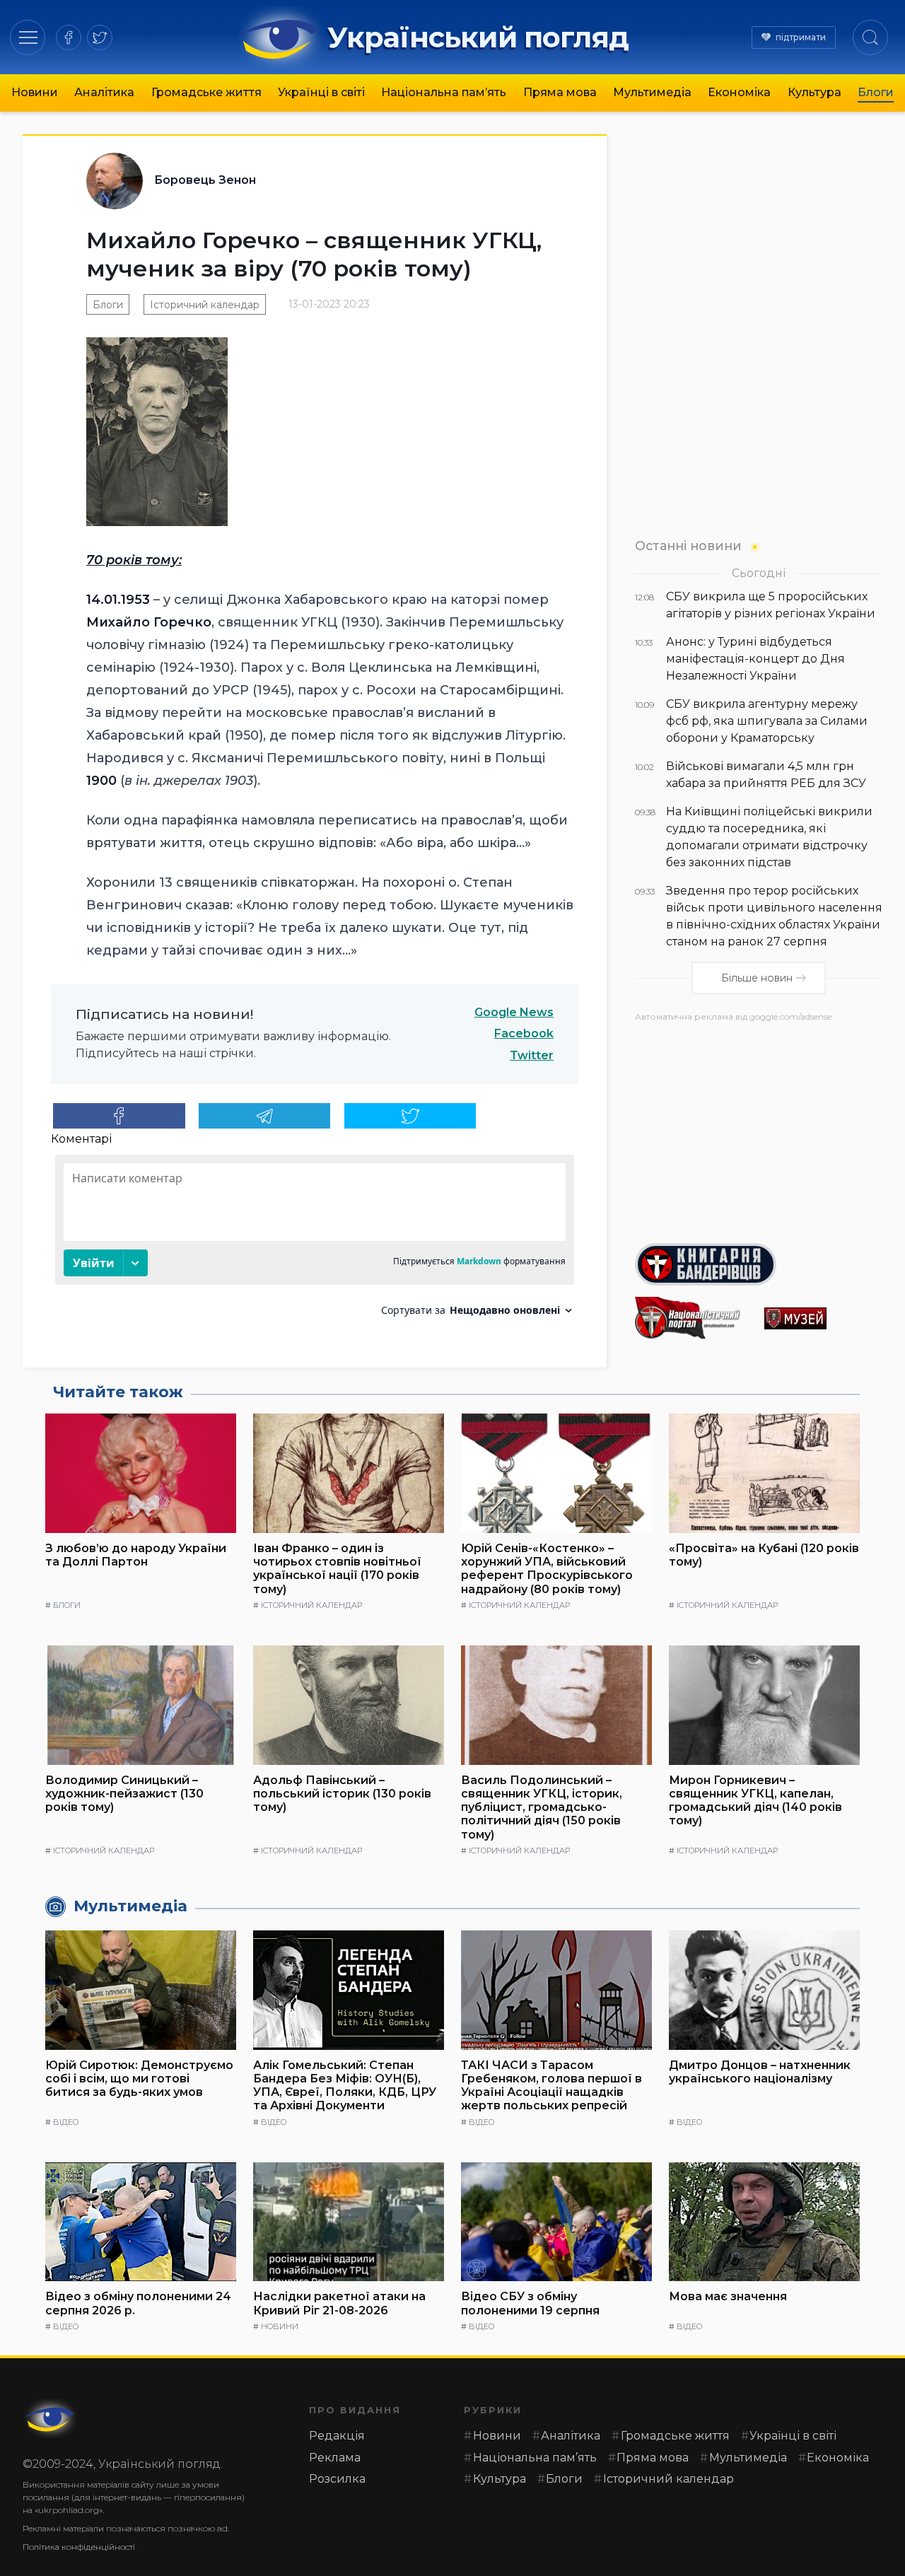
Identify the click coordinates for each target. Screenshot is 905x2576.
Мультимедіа (652, 92)
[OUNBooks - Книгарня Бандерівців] (759, 1264)
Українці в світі (321, 92)
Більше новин (757, 978)
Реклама (335, 2458)
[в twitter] (100, 37)
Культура (814, 92)
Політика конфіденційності (79, 2547)
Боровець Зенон (205, 180)
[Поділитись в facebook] (119, 1116)
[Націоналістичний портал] (694, 1318)
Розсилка (337, 2479)
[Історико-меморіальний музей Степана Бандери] (823, 1318)
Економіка (739, 92)
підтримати (801, 37)
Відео (66, 2122)
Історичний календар (205, 305)
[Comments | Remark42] (315, 1241)
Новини (35, 92)
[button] (28, 37)
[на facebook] (69, 37)
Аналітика (104, 92)
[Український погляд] (51, 2418)
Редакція (337, 2436)
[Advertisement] (759, 1127)
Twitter (532, 1055)
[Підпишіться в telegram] (265, 1116)
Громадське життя (206, 92)
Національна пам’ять (444, 92)
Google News (514, 1012)
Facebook (524, 1033)
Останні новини (688, 546)
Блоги (876, 92)
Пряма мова (560, 92)
